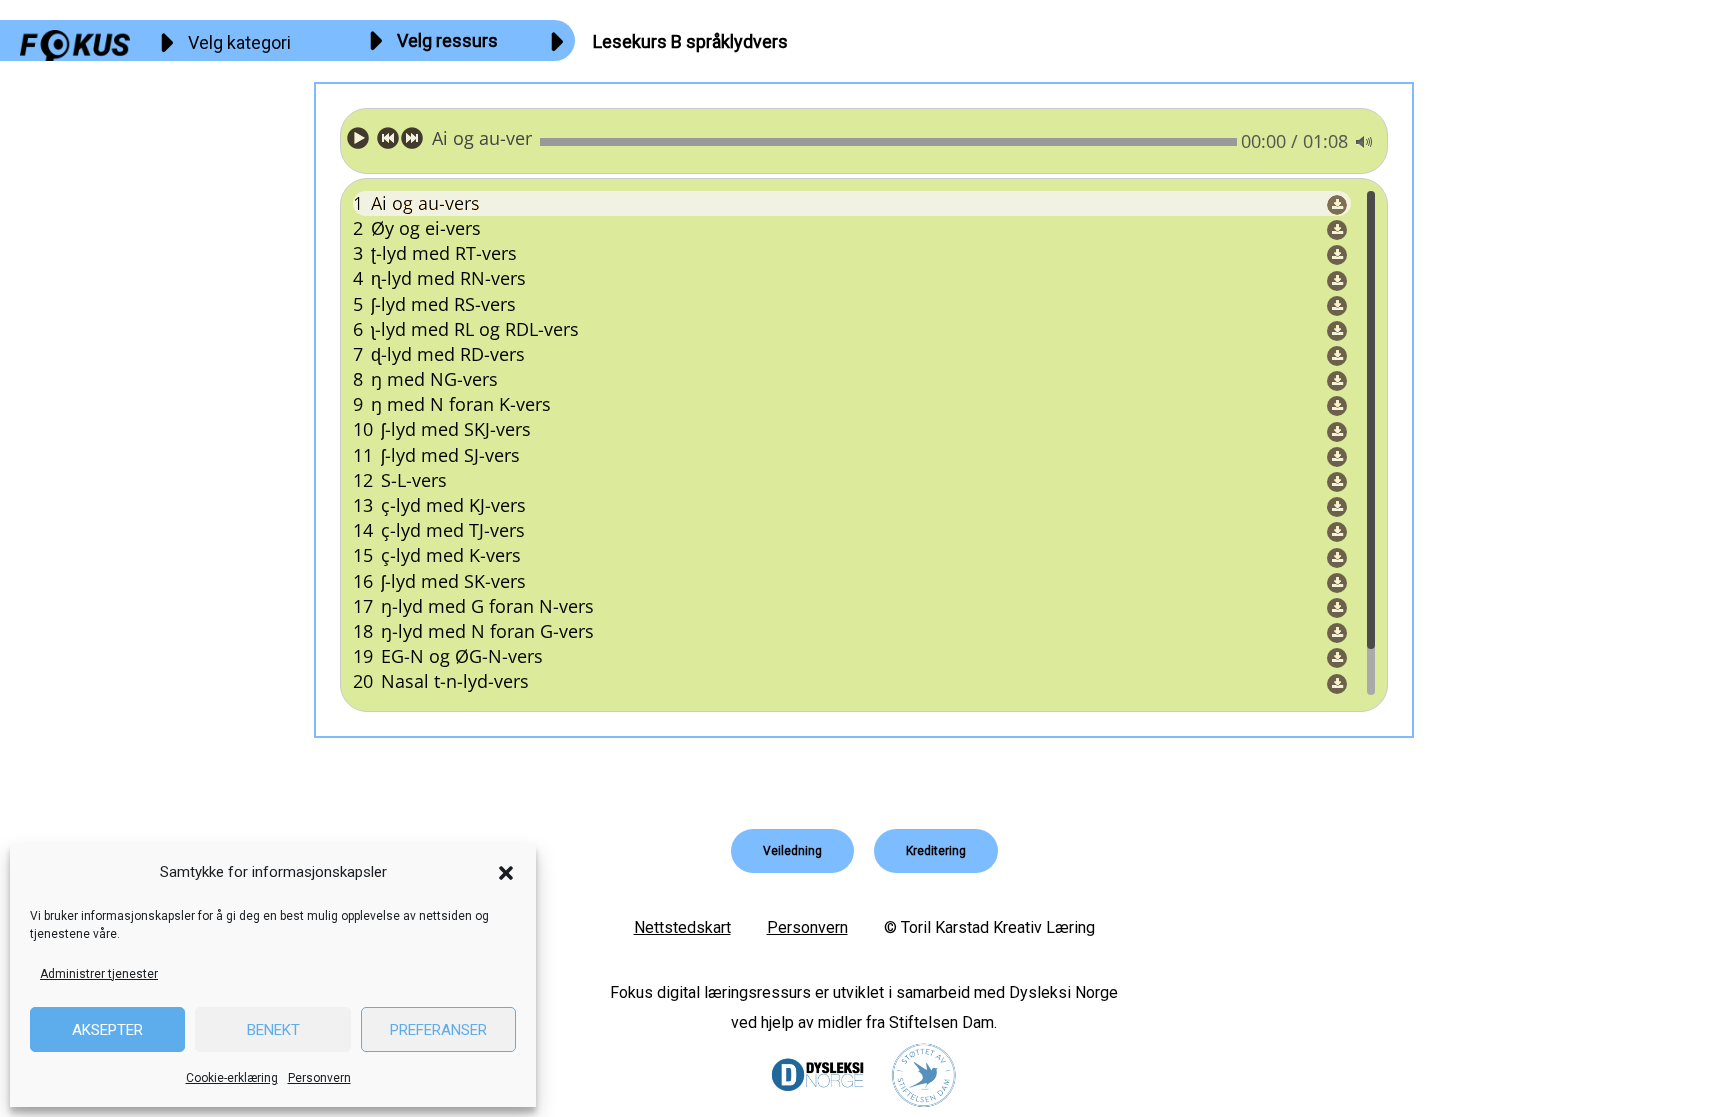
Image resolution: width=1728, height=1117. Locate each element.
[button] (506, 873)
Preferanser (438, 1030)
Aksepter (107, 1030)
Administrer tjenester (99, 974)
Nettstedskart (682, 927)
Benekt (273, 1030)
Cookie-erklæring (232, 1078)
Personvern (319, 1078)
